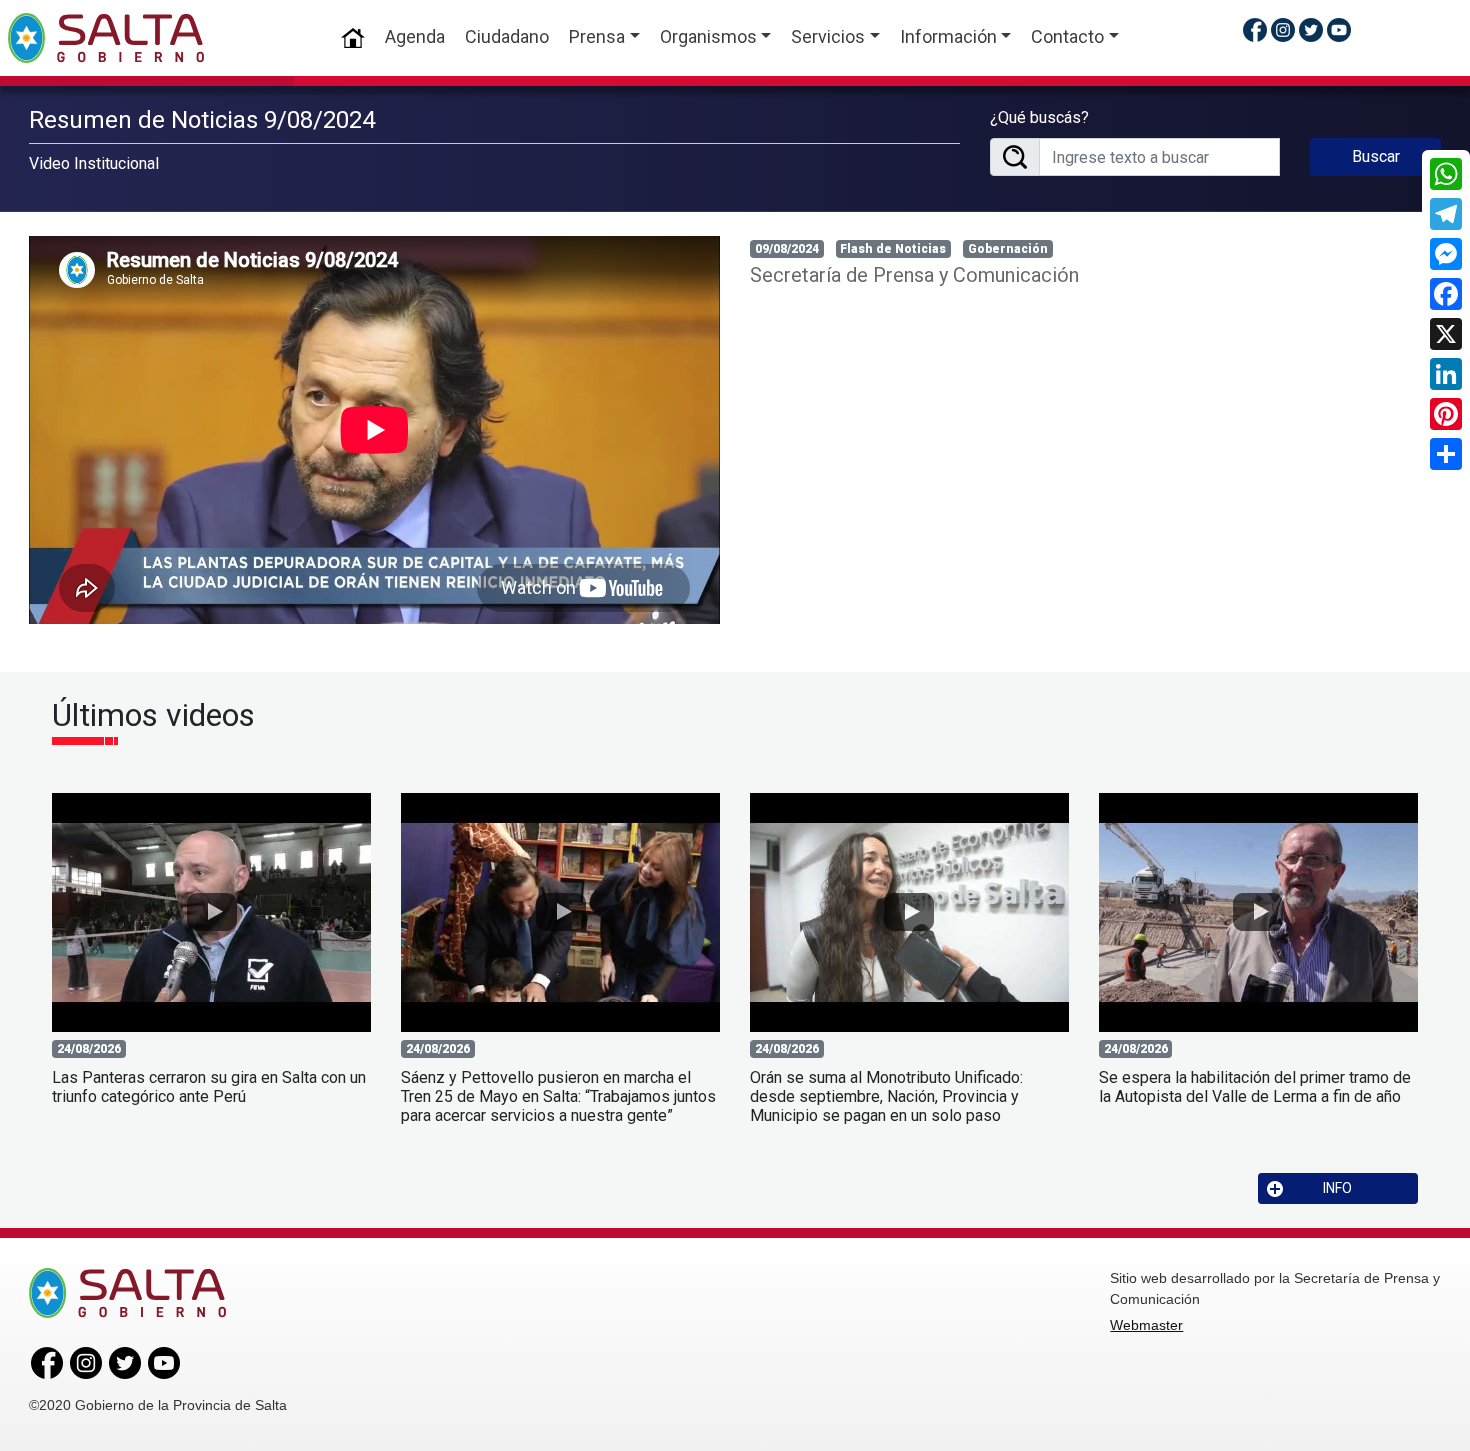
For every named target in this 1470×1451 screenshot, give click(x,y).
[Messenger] (1446, 254)
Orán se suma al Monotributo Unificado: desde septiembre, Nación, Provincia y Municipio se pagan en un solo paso (886, 1096)
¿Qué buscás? (1039, 117)
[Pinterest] (1446, 414)
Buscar (1376, 156)
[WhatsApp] (1446, 174)
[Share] (1446, 454)
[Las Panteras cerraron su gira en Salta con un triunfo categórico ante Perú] (211, 912)
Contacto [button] (1067, 36)
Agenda (415, 36)
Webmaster (1146, 1325)
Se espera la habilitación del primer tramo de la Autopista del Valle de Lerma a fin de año (1255, 1087)
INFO (1337, 1188)
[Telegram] (1446, 214)
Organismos (708, 36)
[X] (1446, 334)
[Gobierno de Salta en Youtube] (1339, 29)
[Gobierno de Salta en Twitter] (1311, 29)
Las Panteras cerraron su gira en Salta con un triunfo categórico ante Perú (209, 1087)
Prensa (597, 36)
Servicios (828, 36)
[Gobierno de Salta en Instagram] (1283, 29)
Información (948, 36)
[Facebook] (1446, 294)
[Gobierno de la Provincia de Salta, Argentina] (106, 38)
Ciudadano (507, 36)
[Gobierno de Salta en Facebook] (1255, 29)
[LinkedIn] (1446, 374)
